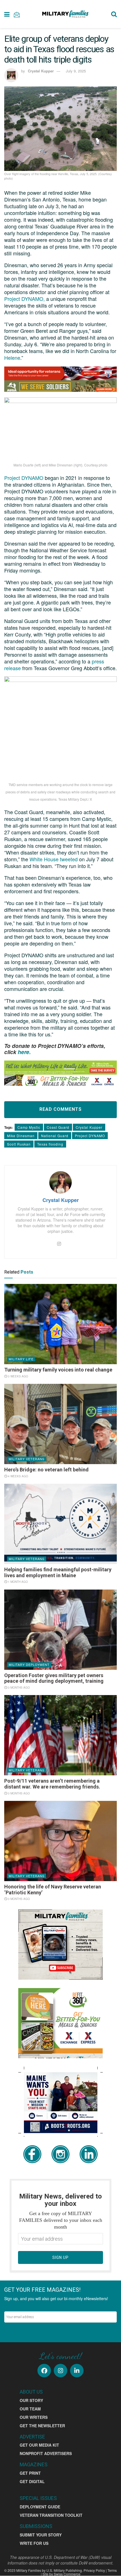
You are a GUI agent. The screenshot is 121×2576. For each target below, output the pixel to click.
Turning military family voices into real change (58, 1370)
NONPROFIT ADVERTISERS (46, 2453)
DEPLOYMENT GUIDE (40, 2507)
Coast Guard (58, 1127)
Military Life (21, 1359)
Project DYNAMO (24, 478)
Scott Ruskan (19, 1144)
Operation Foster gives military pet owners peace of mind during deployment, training (54, 1678)
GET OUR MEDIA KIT (39, 2445)
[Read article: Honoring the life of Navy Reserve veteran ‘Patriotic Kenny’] (60, 1841)
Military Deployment (29, 1664)
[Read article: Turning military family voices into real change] (60, 1324)
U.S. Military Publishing (64, 2570)
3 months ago (18, 1687)
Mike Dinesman (21, 1136)
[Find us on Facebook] (44, 2371)
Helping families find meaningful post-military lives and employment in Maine (58, 1572)
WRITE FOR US (34, 2543)
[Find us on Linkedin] (77, 2371)
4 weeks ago (18, 1476)
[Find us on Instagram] (60, 2371)
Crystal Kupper (89, 1127)
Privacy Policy (94, 2570)
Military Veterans (27, 1459)
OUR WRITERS (34, 2417)
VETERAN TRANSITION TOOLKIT (51, 2515)
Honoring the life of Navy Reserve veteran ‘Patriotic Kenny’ (53, 1890)
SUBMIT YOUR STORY (41, 2535)
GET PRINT (30, 2473)
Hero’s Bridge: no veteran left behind (46, 1470)
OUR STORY (31, 2400)
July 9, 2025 (76, 71)
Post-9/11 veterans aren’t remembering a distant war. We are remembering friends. (52, 1784)
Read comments (60, 1109)
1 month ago (17, 1582)
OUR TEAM (30, 2409)
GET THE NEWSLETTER (42, 2426)
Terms (112, 2570)
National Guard (55, 1136)
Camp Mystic (29, 1127)
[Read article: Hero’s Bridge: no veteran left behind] (60, 1424)
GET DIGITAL (32, 2481)
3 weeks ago (18, 1376)
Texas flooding (50, 1144)
